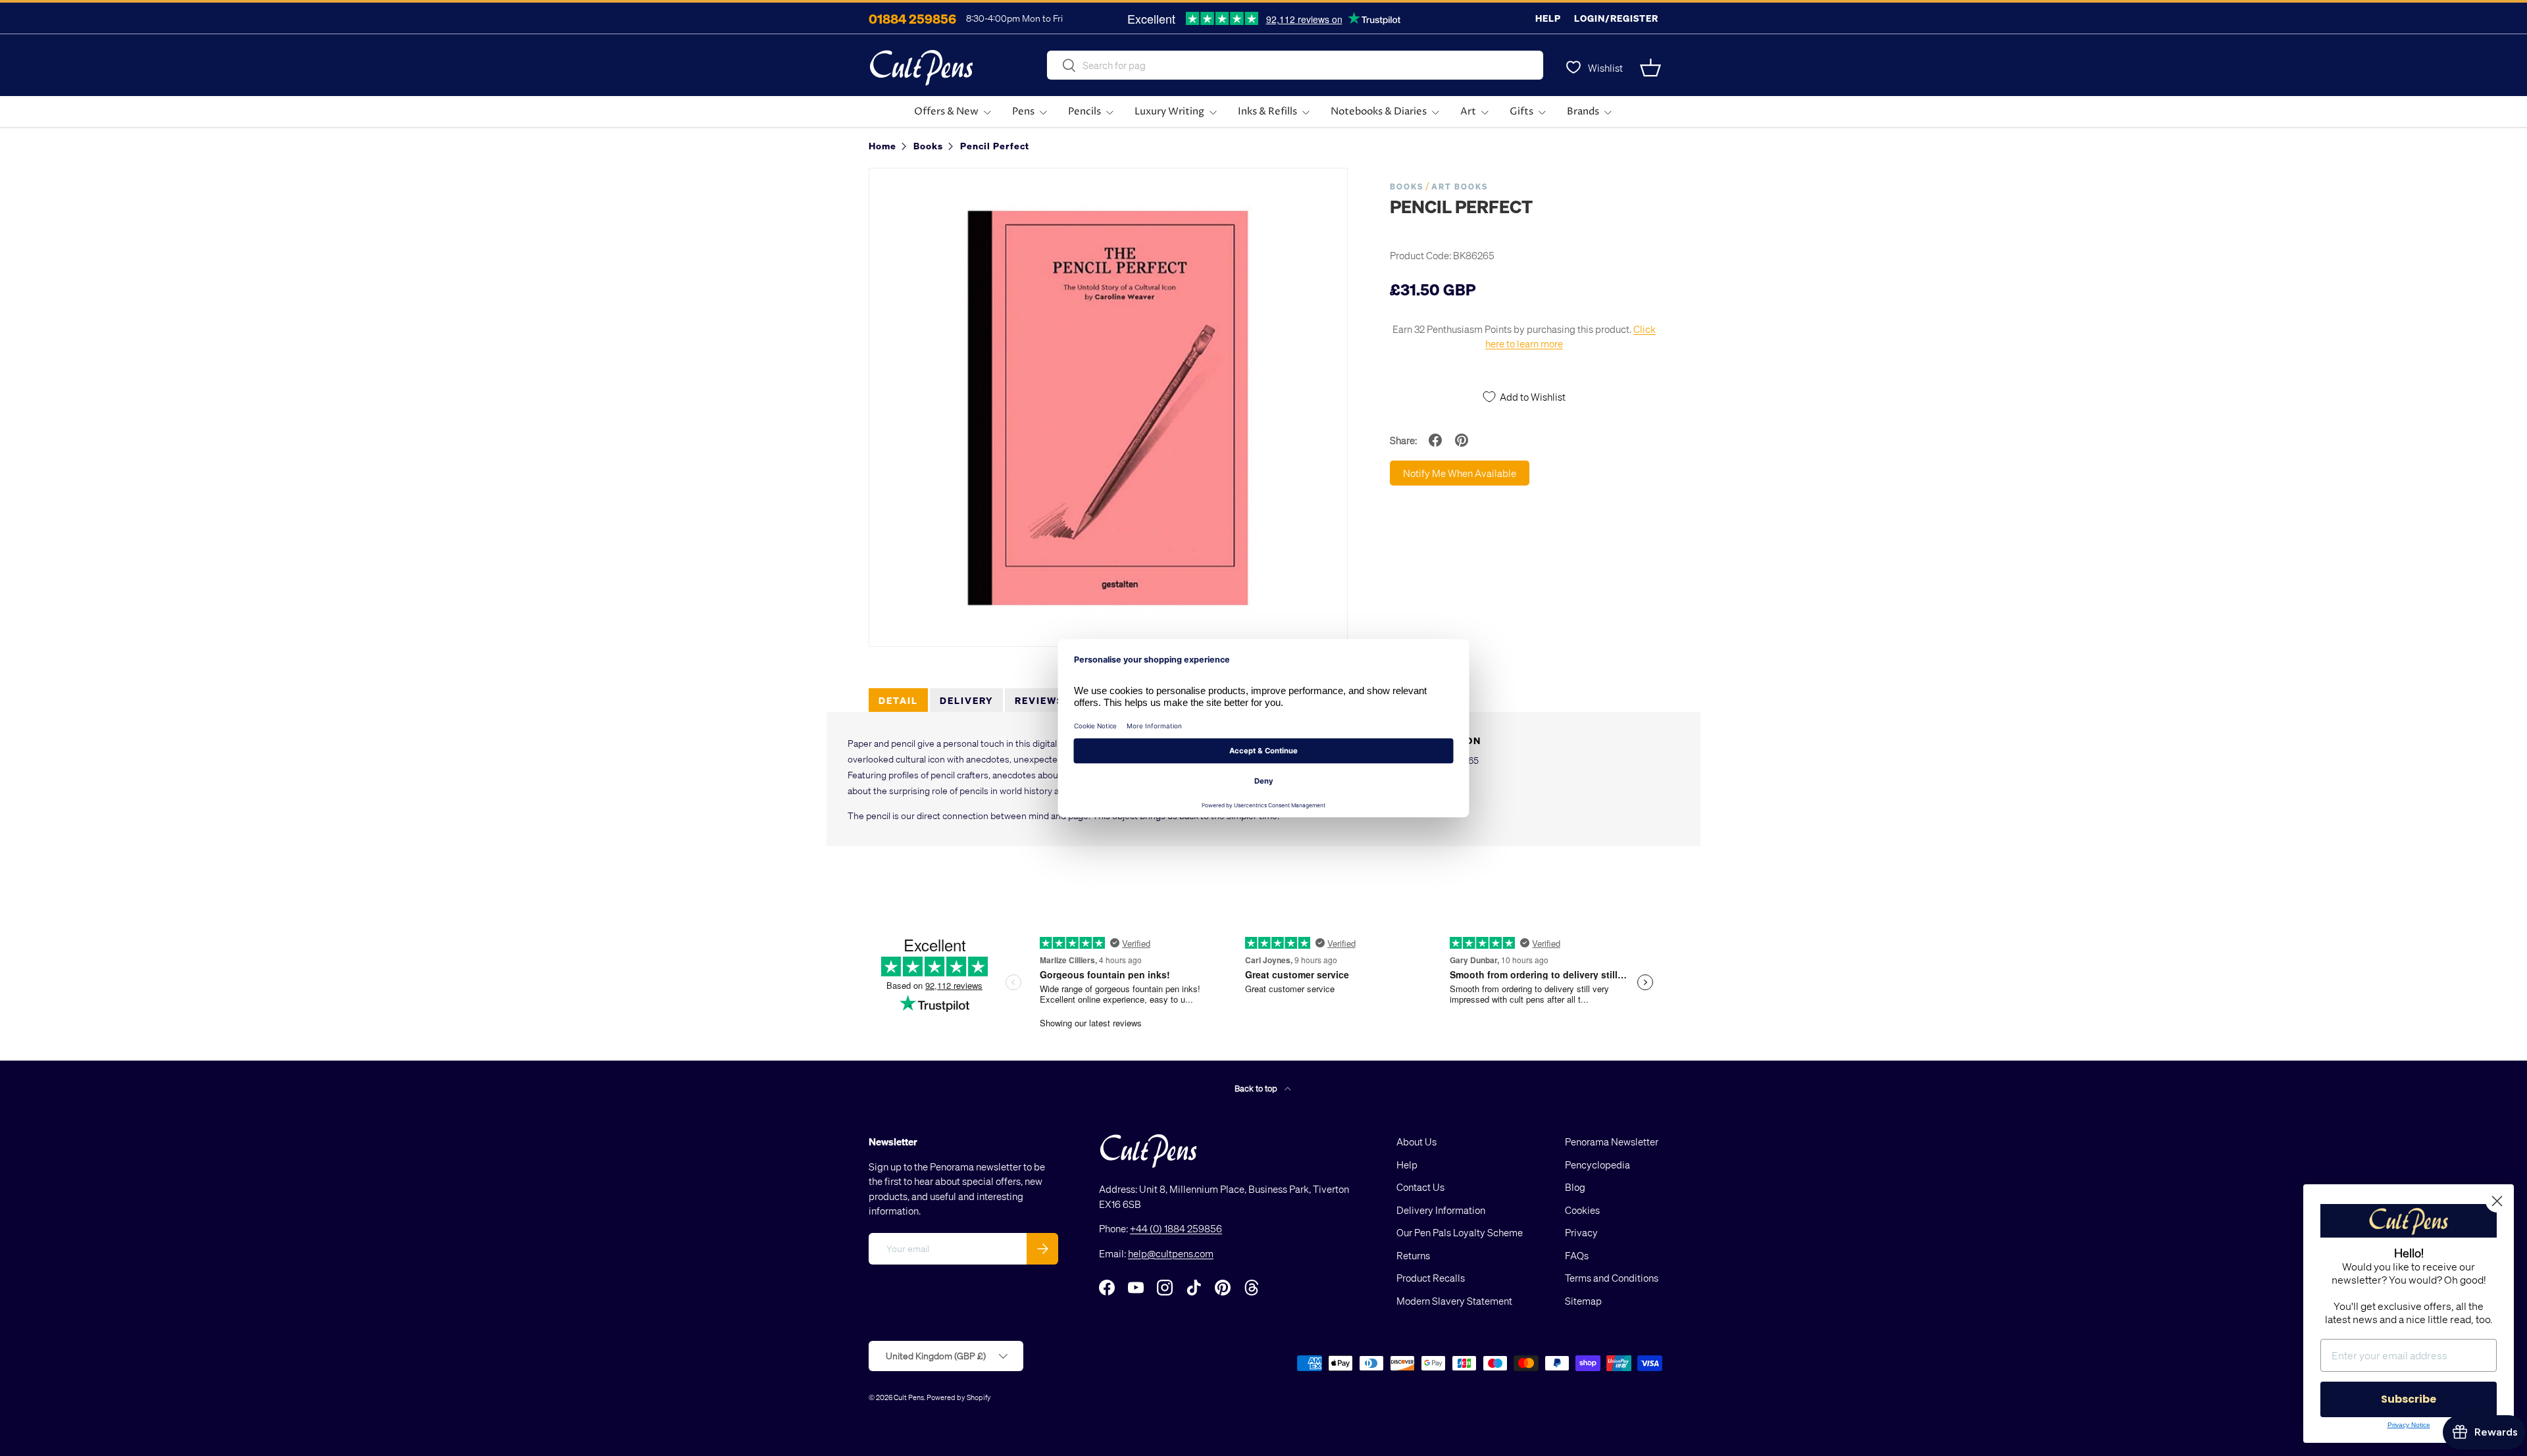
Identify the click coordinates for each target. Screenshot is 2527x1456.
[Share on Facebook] (1435, 440)
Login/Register (1616, 18)
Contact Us (1420, 1187)
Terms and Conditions (1612, 1278)
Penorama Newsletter (1612, 1142)
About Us (1417, 1142)
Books (1407, 187)
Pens (1023, 112)
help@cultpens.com (1171, 1253)
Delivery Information (1441, 1210)
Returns (1413, 1255)
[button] (1650, 68)
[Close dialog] (2497, 1201)
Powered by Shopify (959, 1397)
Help (1548, 18)
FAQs (1577, 1255)
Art (1468, 112)
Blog (1575, 1187)
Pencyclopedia (1597, 1165)
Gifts (1521, 112)
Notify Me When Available (1460, 473)
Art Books (1460, 187)
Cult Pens (909, 1397)
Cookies (1582, 1210)
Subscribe (2409, 1399)
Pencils (1085, 112)
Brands (1583, 112)
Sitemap (1583, 1301)
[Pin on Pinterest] (1462, 440)
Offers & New (946, 112)
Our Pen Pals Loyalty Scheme (1460, 1232)
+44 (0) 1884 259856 (1176, 1228)
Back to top (1257, 1088)
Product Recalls (1431, 1278)
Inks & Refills (1267, 112)
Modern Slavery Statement (1454, 1301)
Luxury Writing (1169, 112)
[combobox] (1295, 65)
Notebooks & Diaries (1379, 112)
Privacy (1581, 1232)
